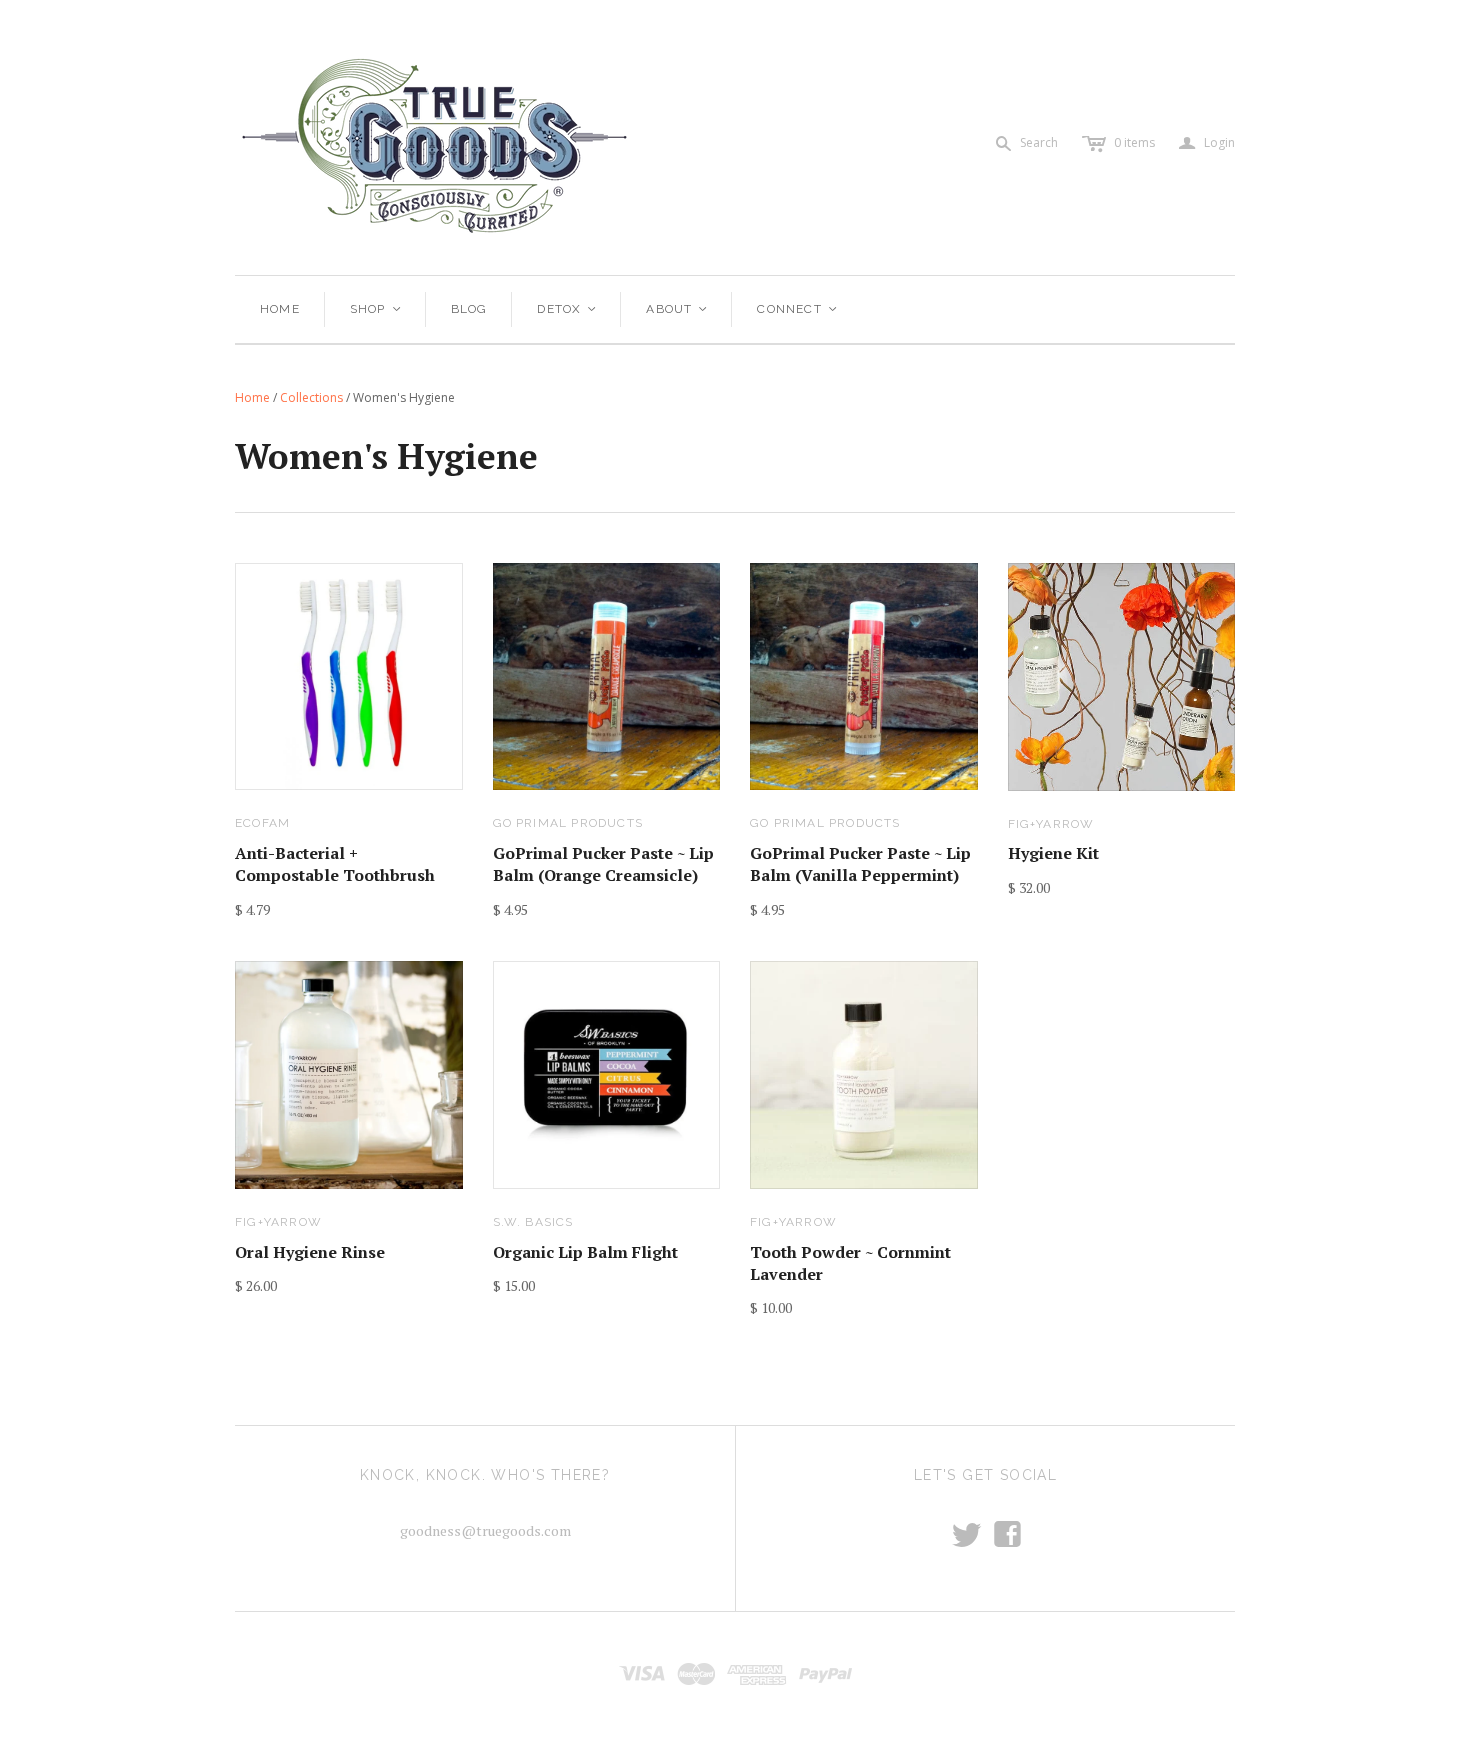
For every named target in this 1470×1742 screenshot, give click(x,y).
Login (1207, 143)
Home (280, 309)
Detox (567, 309)
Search (1039, 142)
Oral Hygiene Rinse (310, 1252)
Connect (798, 309)
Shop (376, 309)
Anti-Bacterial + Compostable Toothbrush (335, 864)
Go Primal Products (568, 823)
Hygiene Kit (1053, 853)
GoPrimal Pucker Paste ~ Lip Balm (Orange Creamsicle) (603, 864)
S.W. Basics (533, 1222)
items (1134, 142)
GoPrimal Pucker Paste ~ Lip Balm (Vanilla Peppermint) (860, 864)
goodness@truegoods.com (485, 1530)
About (677, 309)
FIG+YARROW (1051, 824)
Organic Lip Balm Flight (585, 1252)
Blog (469, 309)
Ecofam (262, 823)
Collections (311, 397)
